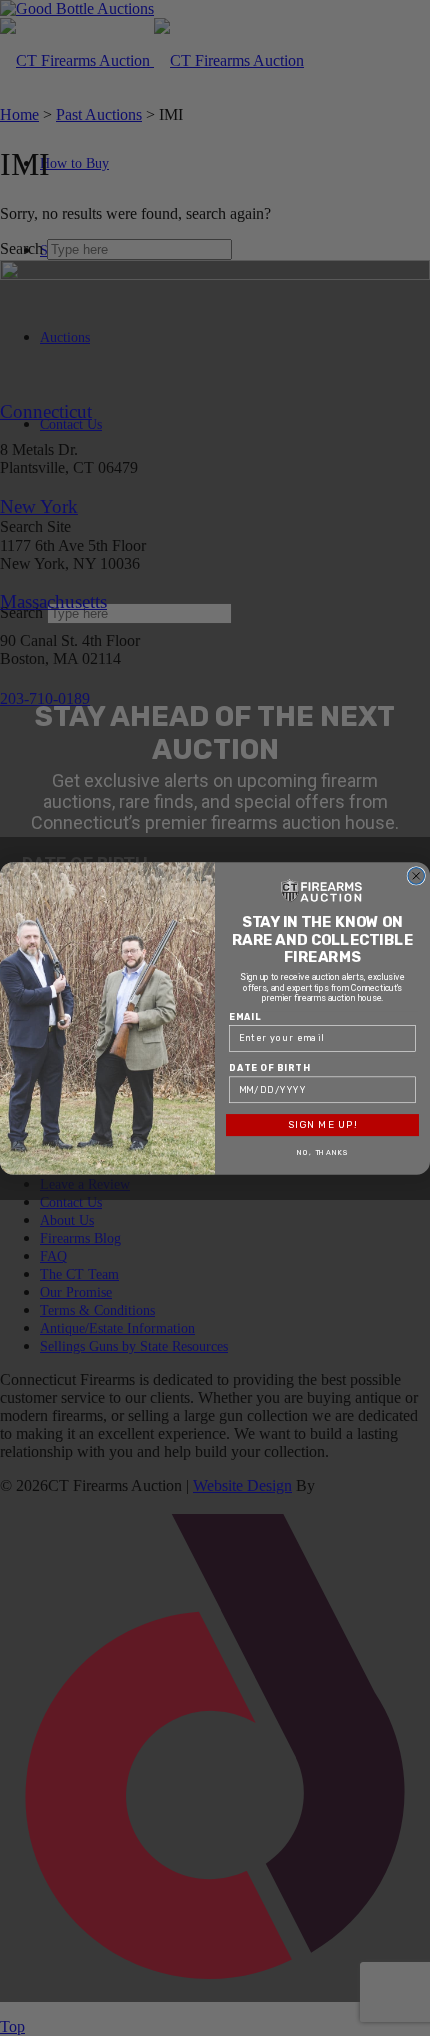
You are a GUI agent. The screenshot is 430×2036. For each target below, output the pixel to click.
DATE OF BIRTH (269, 1067)
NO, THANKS (322, 1152)
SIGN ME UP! (322, 1125)
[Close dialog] (416, 875)
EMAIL (245, 1016)
